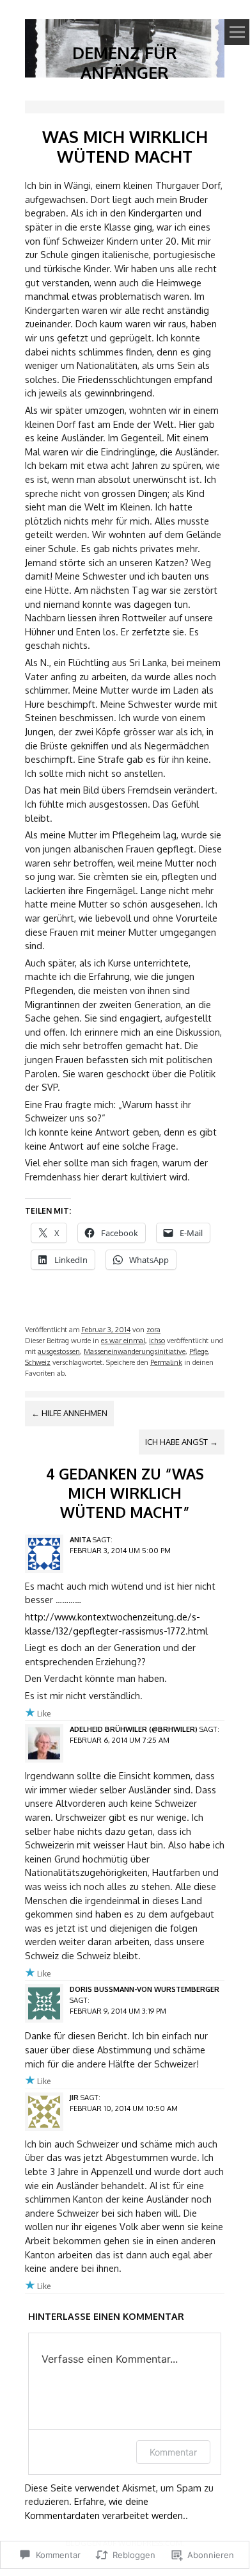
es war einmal (123, 1340)
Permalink (166, 1362)
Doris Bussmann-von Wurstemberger (145, 1989)
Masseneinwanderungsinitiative (135, 1351)
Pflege (199, 1351)
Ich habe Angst (182, 1442)
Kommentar (173, 2452)
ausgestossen (59, 1351)
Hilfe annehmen (69, 1413)
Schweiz (38, 1362)
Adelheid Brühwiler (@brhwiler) (134, 1729)
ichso (157, 1340)
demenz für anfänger (125, 62)
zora (153, 1329)
